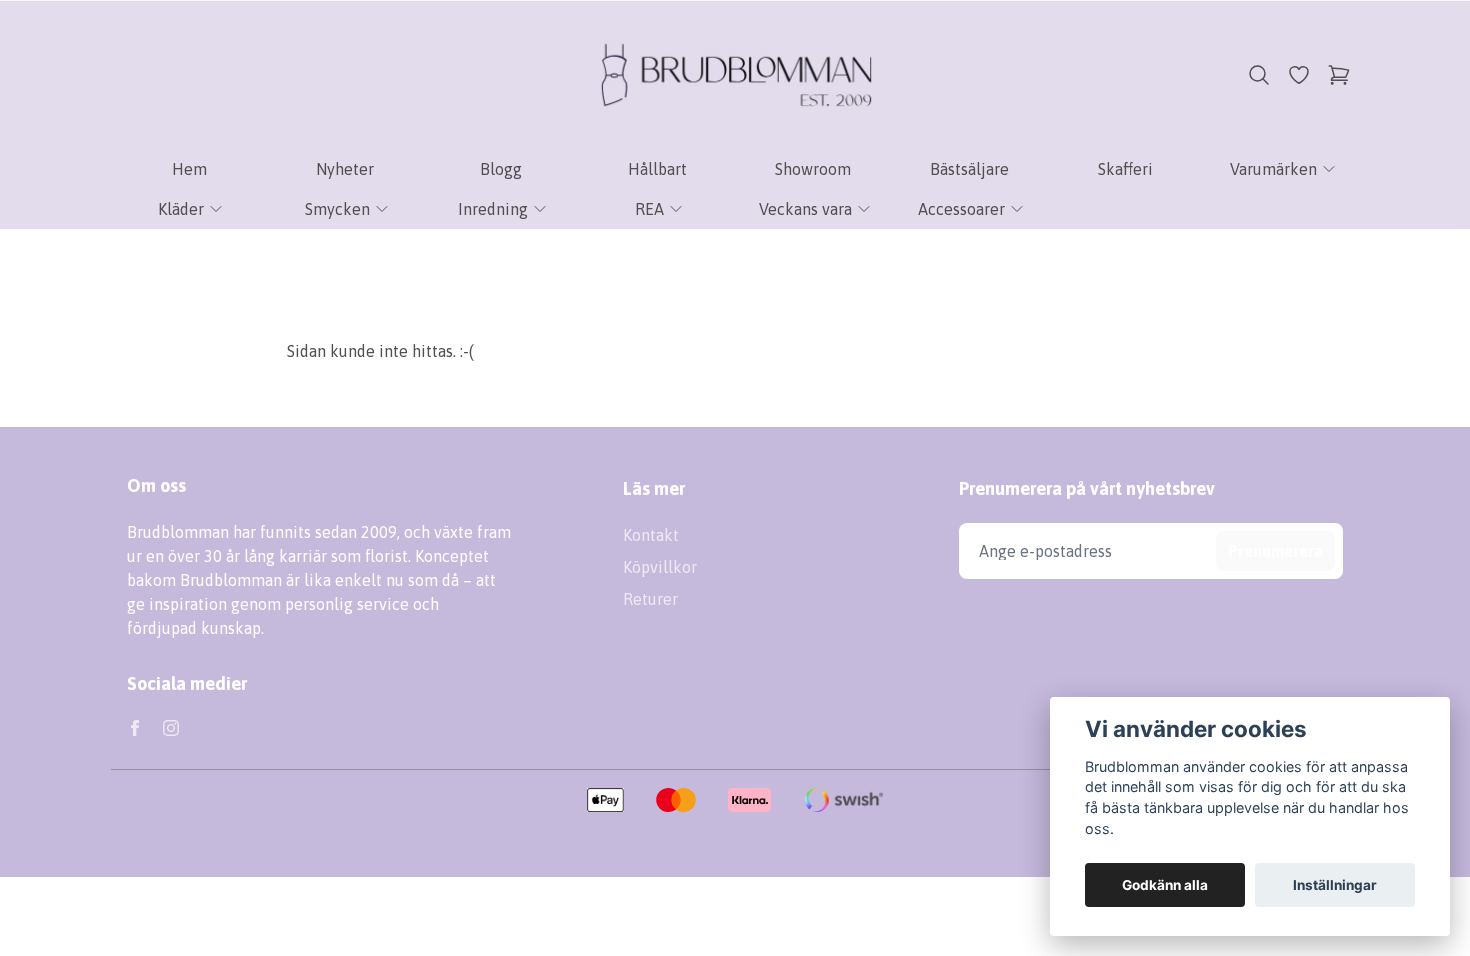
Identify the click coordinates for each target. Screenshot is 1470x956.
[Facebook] (135, 728)
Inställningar (1335, 885)
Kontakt (651, 535)
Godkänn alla (1165, 885)
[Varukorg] (1339, 75)
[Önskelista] (1299, 75)
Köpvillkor (660, 567)
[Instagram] (171, 728)
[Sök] (1259, 75)
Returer (650, 599)
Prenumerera (1275, 551)
